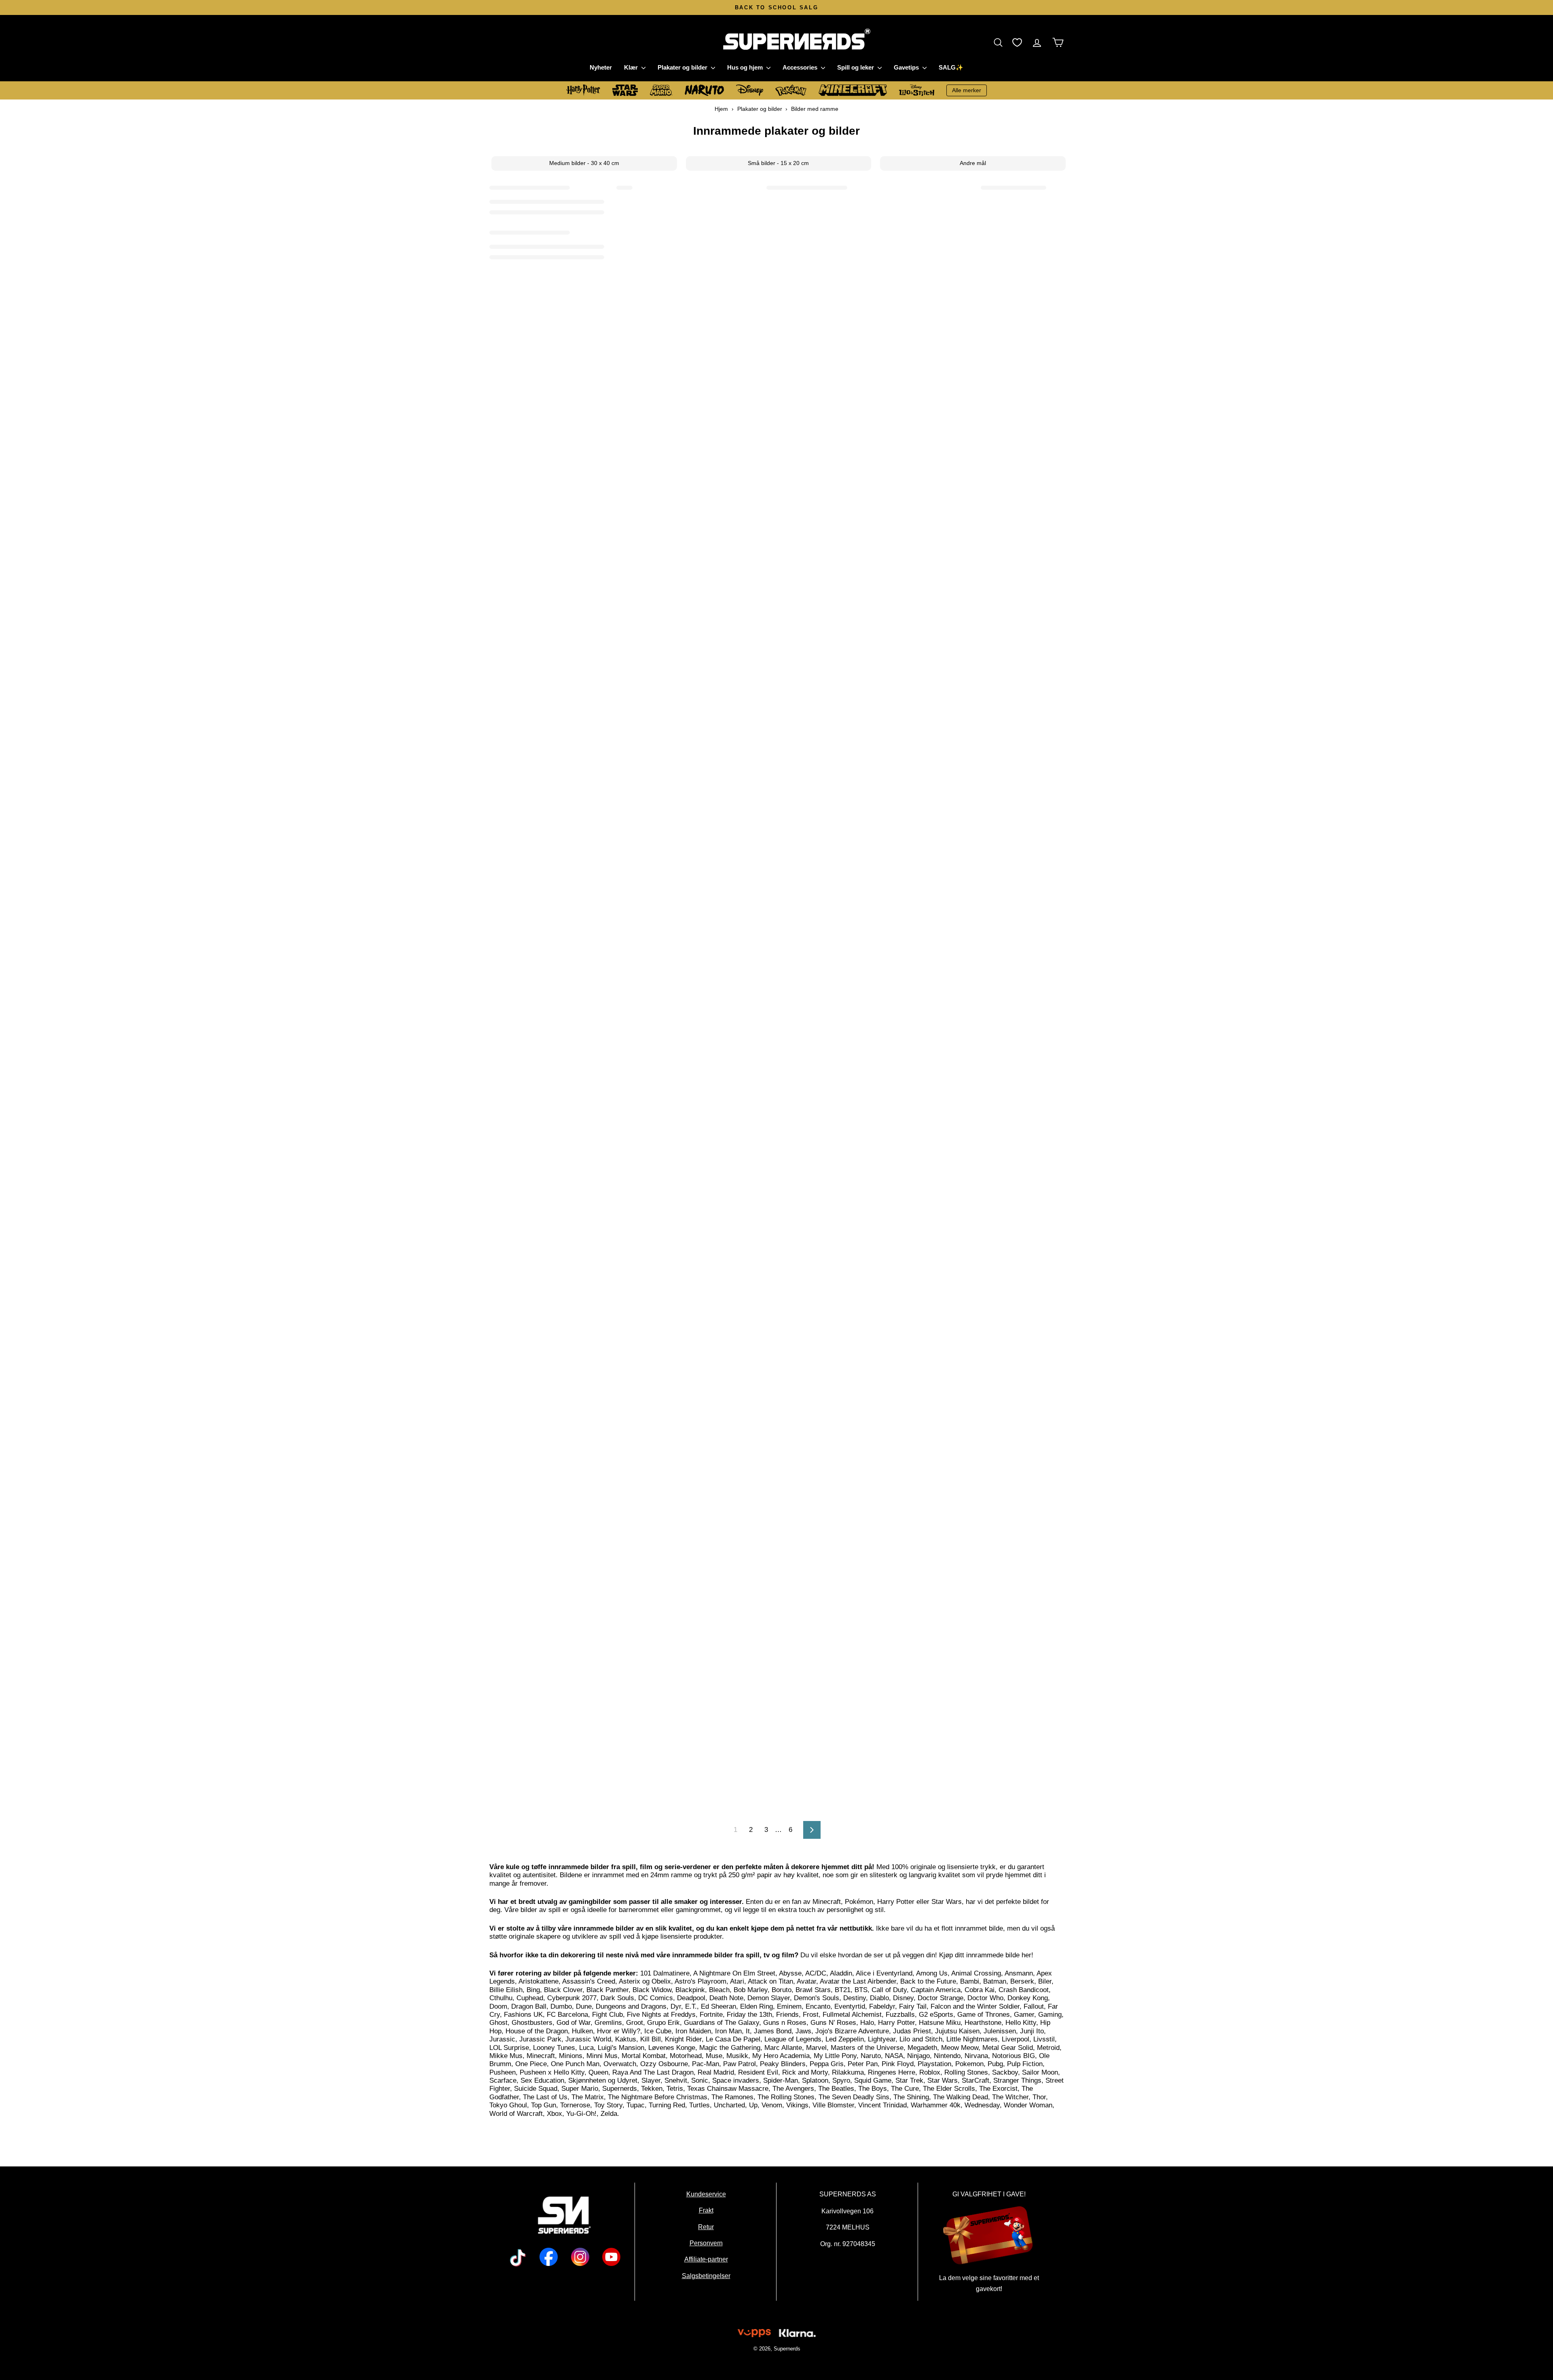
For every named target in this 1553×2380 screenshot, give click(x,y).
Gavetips (907, 67)
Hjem (721, 109)
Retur (706, 2227)
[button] (1000, 42)
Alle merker (967, 90)
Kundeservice (706, 2194)
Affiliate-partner (706, 2259)
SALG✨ (951, 67)
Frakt (706, 2210)
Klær (632, 67)
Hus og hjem (746, 67)
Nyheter (601, 67)
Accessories (801, 67)
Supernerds (787, 2349)
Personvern (706, 2243)
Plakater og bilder (683, 67)
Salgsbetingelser (706, 2276)
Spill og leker (856, 67)
